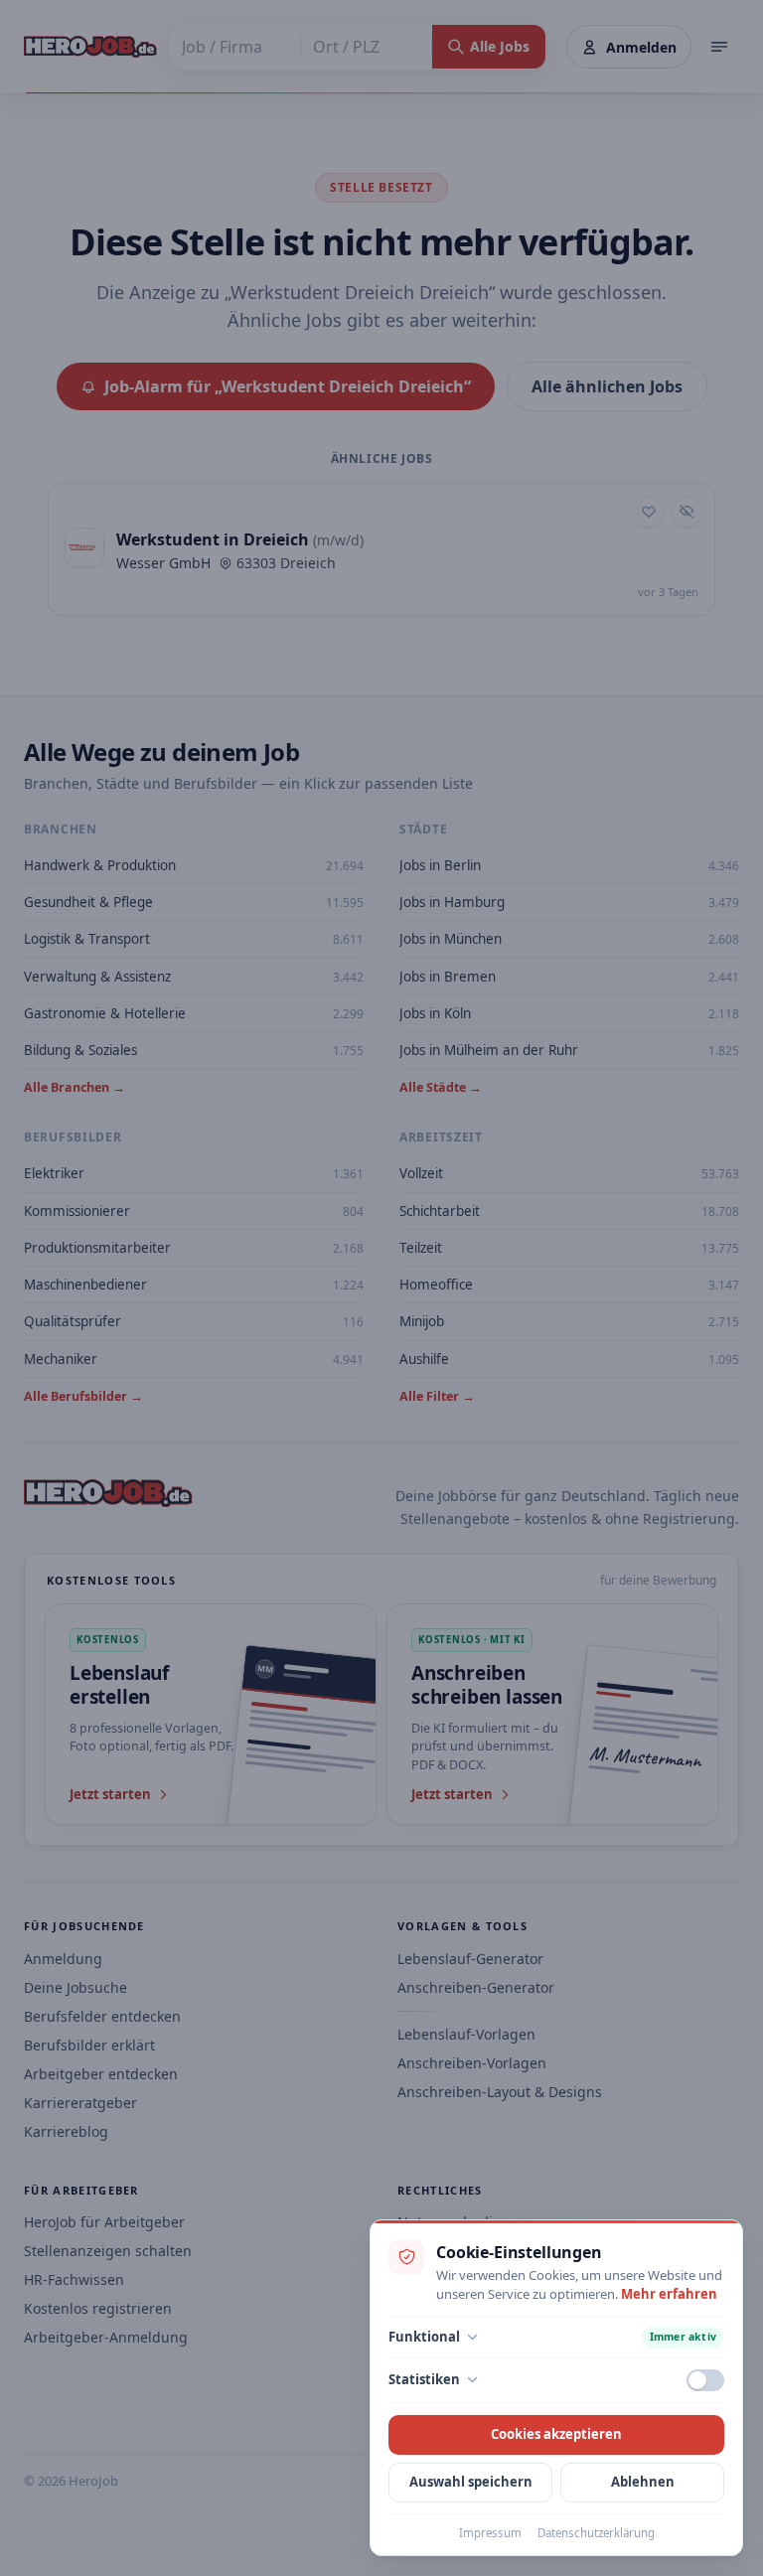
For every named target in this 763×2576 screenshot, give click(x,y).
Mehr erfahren (669, 2294)
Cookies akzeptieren (556, 2434)
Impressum (490, 2533)
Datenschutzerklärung (596, 2533)
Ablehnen (643, 2482)
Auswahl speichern (471, 2482)
